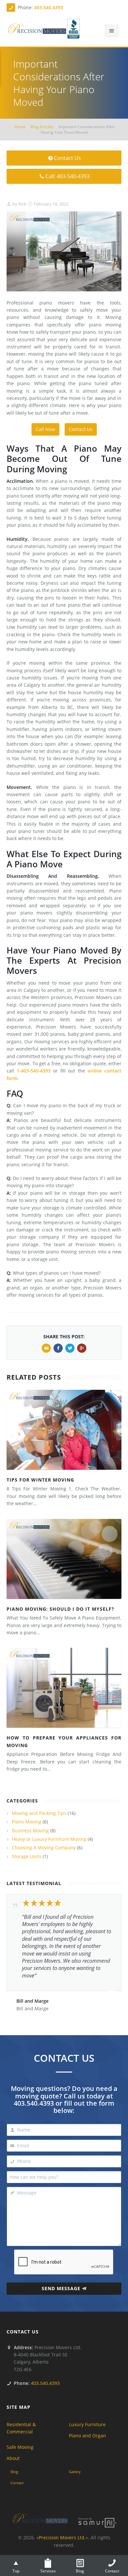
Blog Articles (42, 127)
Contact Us (67, 158)
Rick (22, 204)
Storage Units (27, 1856)
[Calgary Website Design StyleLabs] (97, 2522)
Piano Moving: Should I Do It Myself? (60, 1609)
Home (20, 127)
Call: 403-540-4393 (67, 176)
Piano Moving (27, 1822)
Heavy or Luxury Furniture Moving (49, 1839)
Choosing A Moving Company (44, 1848)
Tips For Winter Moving (40, 1480)
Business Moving (30, 1830)
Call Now (45, 429)
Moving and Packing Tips (39, 1813)
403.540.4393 (49, 7)
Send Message (61, 2288)
